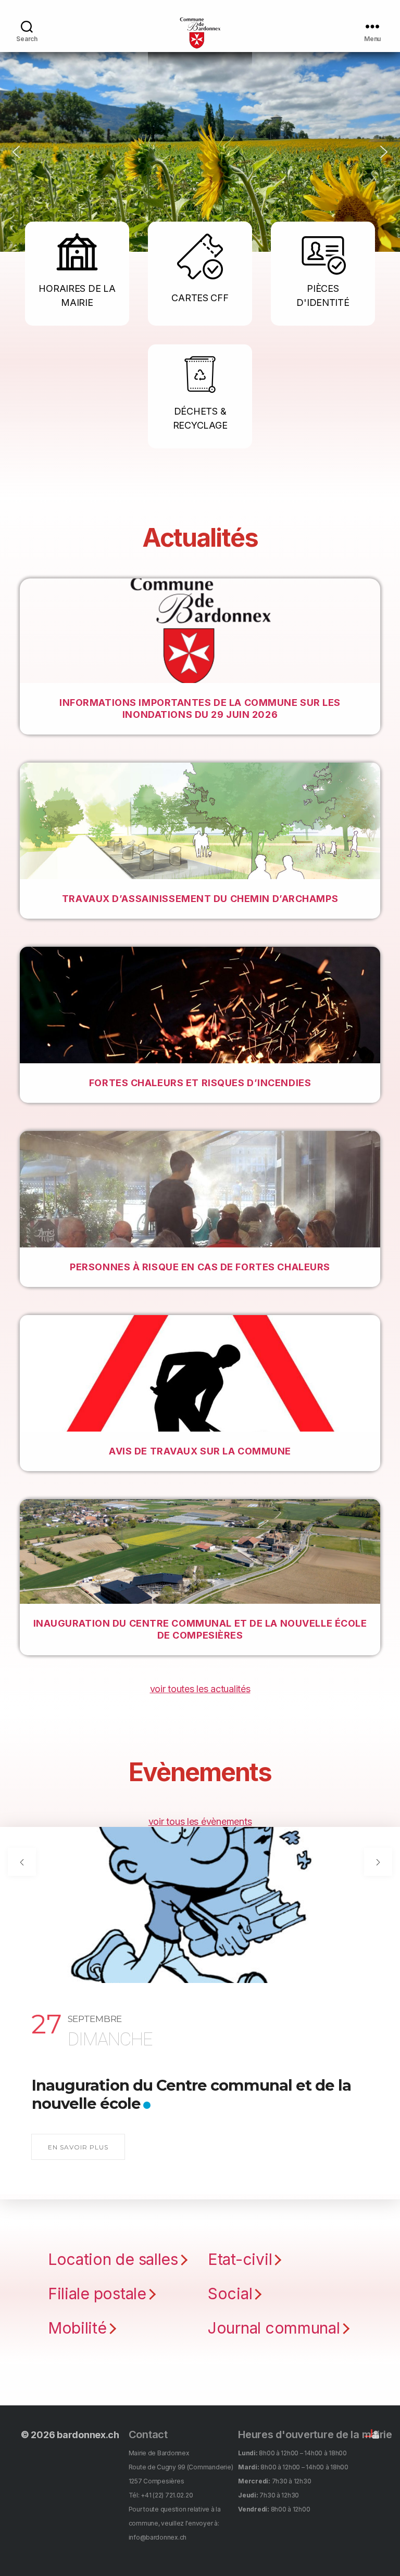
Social (230, 2294)
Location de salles (113, 2259)
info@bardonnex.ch (158, 2537)
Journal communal (274, 2328)
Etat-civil (240, 2259)
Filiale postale (97, 2294)
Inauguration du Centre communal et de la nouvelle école (191, 2094)
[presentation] (22, 1862)
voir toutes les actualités (200, 1689)
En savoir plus (78, 2147)
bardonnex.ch (88, 2435)
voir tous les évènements (200, 1821)
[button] (16, 152)
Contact (148, 2435)
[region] (200, 152)
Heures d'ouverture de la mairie (315, 2435)
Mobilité (77, 2328)
